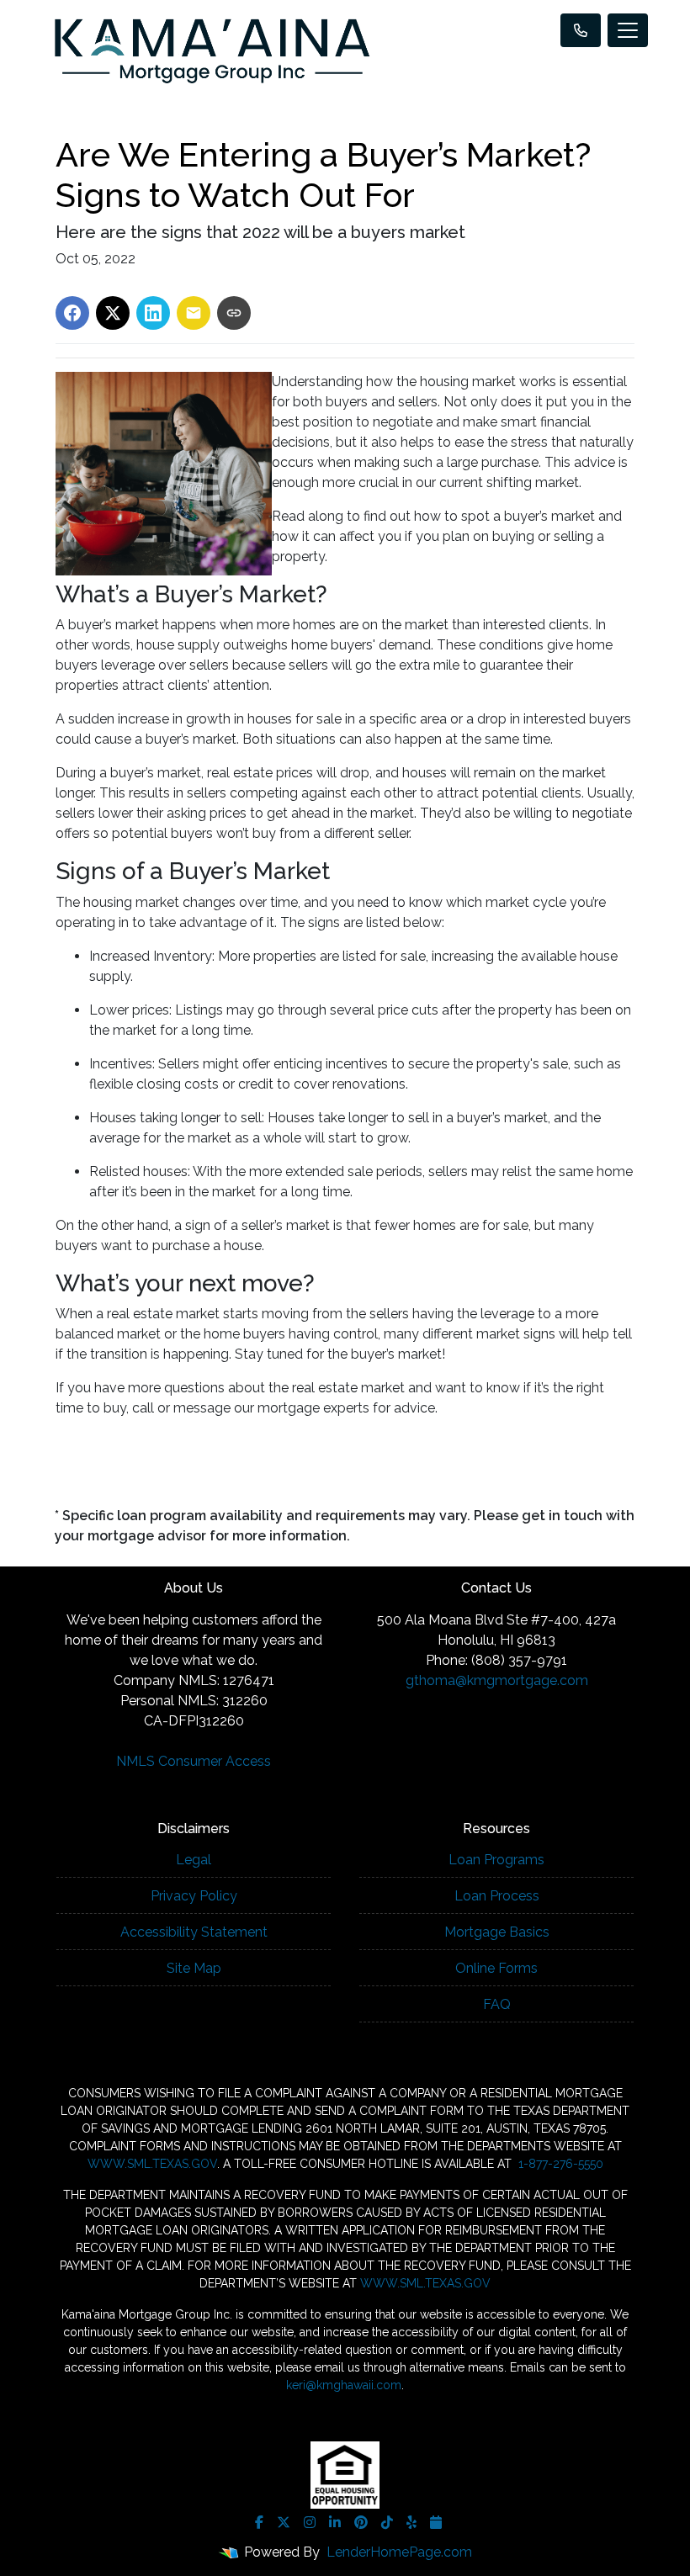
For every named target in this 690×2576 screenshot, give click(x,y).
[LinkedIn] (335, 2522)
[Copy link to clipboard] (234, 313)
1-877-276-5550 (559, 2164)
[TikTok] (387, 2522)
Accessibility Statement (194, 1932)
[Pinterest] (361, 2522)
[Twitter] (284, 2522)
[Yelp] (411, 2522)
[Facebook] (259, 2522)
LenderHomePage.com (399, 2552)
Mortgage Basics (497, 1932)
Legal (194, 1860)
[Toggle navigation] (628, 30)
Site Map (194, 1968)
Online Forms (496, 1968)
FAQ (497, 2004)
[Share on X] (113, 313)
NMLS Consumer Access (194, 1761)
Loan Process (497, 1896)
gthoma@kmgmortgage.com (497, 1680)
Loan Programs (496, 1860)
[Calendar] (436, 2522)
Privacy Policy (194, 1896)
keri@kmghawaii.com (344, 2385)
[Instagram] (310, 2522)
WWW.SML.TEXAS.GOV (152, 2164)
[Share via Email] (194, 313)
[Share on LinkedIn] (153, 313)
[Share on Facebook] (72, 313)
